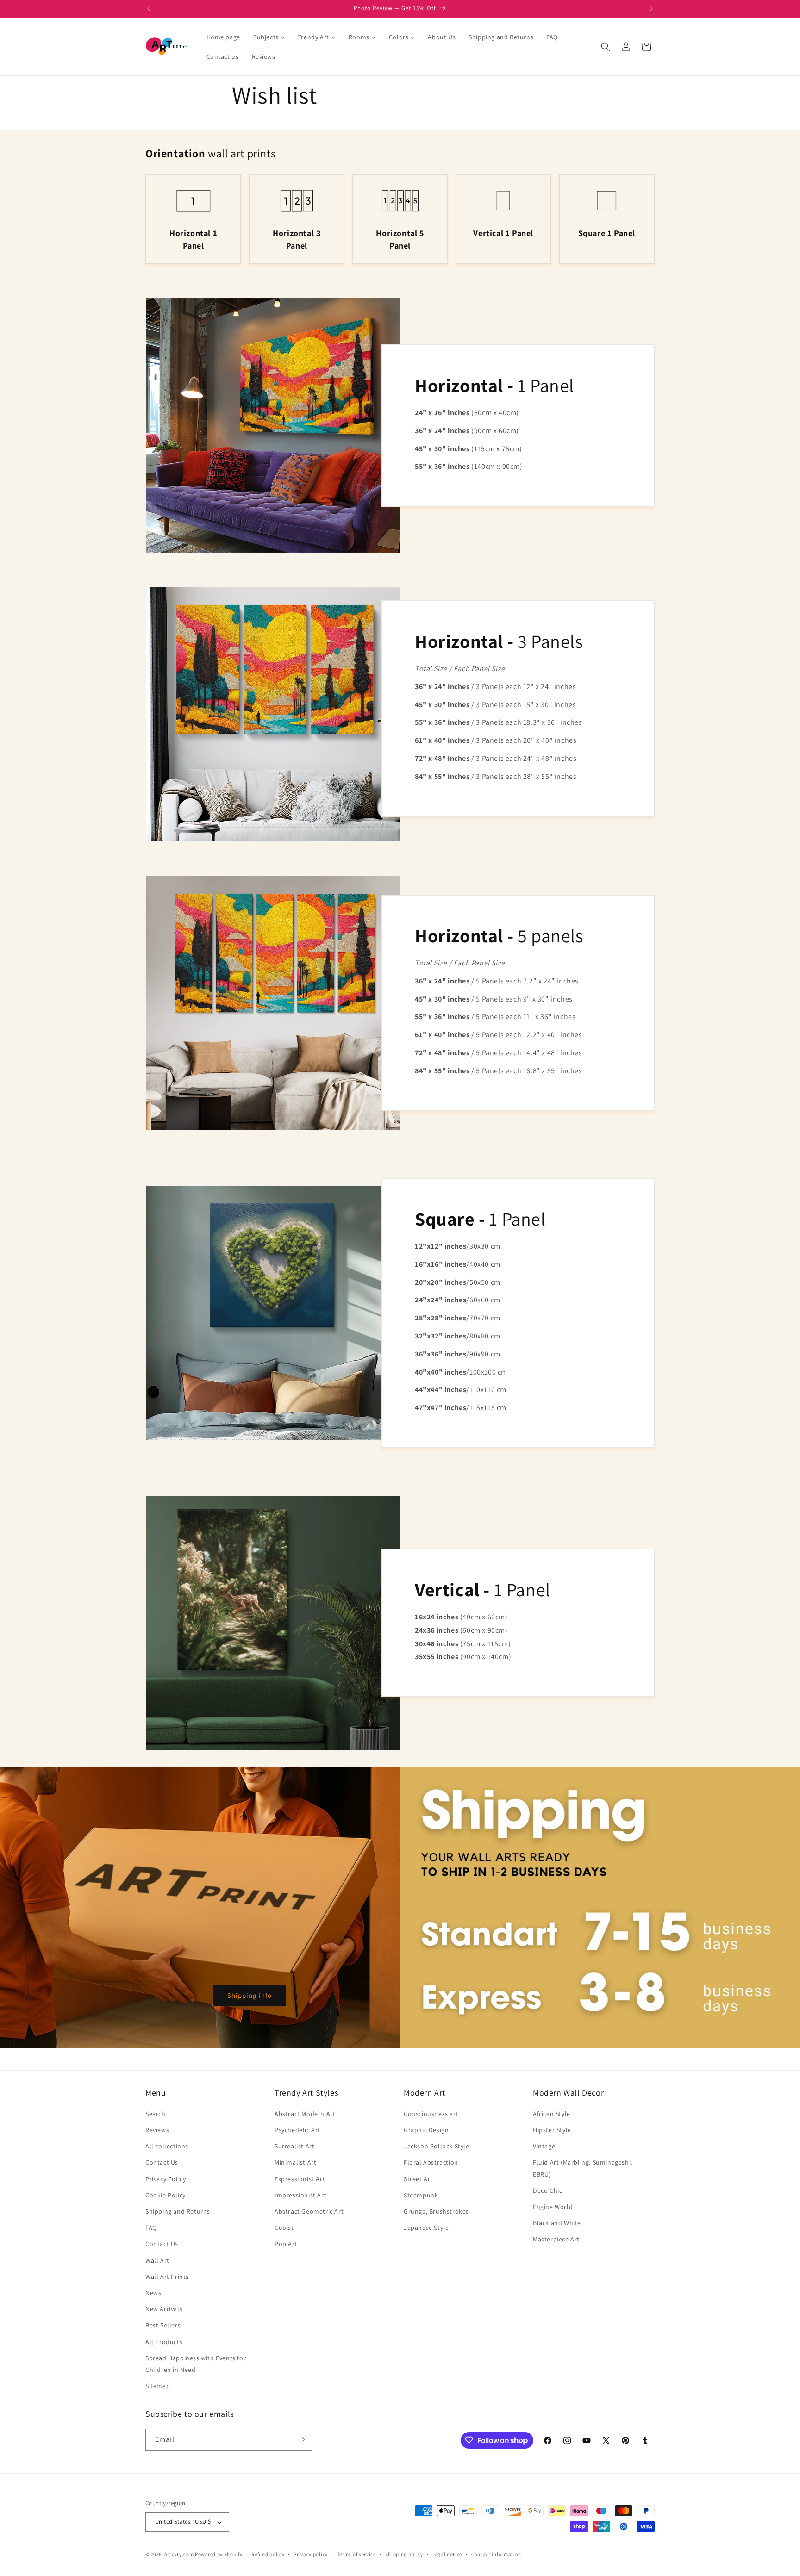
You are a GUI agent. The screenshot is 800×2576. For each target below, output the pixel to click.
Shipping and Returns (178, 2211)
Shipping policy (404, 2554)
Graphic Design (426, 2130)
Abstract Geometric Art (309, 2211)
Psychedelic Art (297, 2130)
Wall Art (157, 2260)
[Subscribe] (301, 2439)
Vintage (544, 2147)
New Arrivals (164, 2309)
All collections (167, 2147)
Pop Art (286, 2244)
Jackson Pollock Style (437, 2147)
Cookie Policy (166, 2195)
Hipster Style (552, 2130)
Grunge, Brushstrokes (436, 2211)
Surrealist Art (294, 2147)
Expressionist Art (300, 2179)
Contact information (496, 2554)
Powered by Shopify (219, 2555)
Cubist (284, 2228)
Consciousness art (431, 2114)
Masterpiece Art (556, 2240)
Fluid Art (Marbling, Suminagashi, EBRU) (583, 2168)
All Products (164, 2342)
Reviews (157, 2130)
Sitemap (158, 2386)
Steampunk (421, 2195)
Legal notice (447, 2554)
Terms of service (356, 2554)
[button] (606, 47)
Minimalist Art (295, 2163)
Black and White (557, 2223)
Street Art (418, 2179)
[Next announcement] (651, 9)
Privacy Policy (166, 2179)
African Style (552, 2114)
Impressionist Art (300, 2195)
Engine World (553, 2207)
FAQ (151, 2228)
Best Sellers (163, 2326)
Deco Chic (547, 2190)
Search (156, 2114)
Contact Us (162, 2163)
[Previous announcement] (149, 9)
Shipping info (250, 1995)
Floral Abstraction (431, 2163)
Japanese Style (426, 2228)
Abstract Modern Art (305, 2114)
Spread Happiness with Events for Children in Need (196, 2364)
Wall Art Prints (167, 2277)
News (153, 2293)
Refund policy (268, 2554)
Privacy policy (311, 2554)
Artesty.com (179, 2555)
